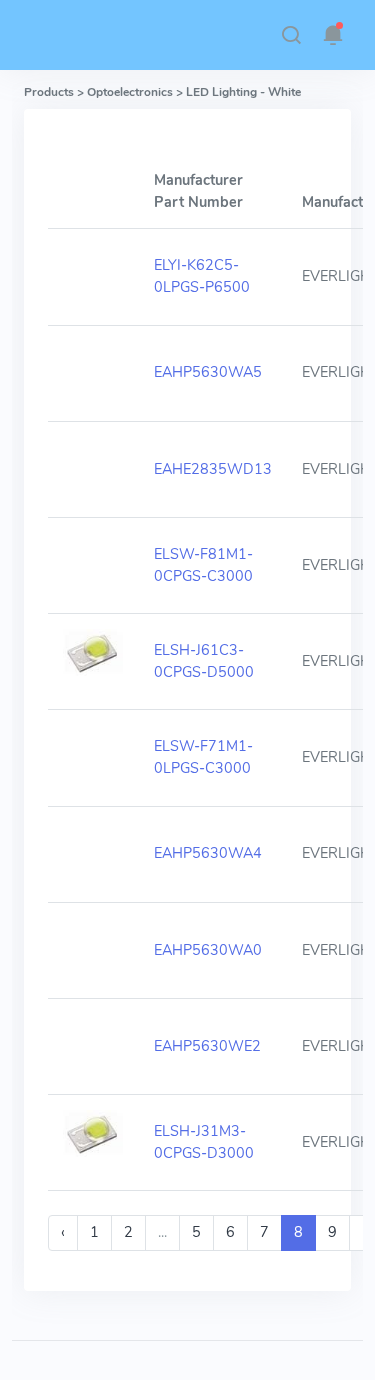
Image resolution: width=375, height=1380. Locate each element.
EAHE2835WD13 (213, 469)
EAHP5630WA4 (208, 853)
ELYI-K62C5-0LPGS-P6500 (202, 276)
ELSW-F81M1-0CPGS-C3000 (203, 565)
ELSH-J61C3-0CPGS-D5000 (204, 661)
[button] (291, 35)
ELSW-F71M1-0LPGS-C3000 (203, 757)
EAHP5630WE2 (207, 1046)
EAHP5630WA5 (208, 372)
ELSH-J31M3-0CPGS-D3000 (204, 1142)
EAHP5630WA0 (208, 950)
